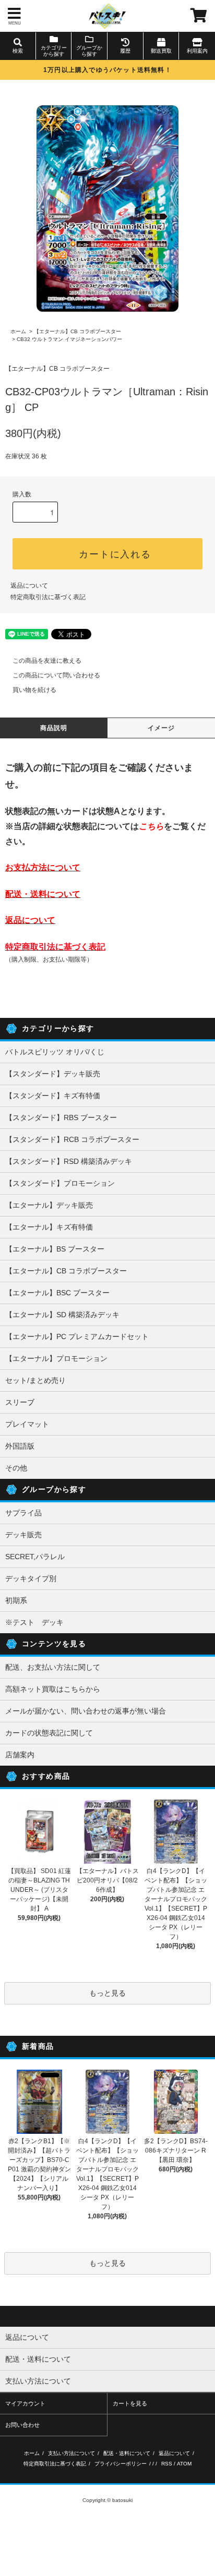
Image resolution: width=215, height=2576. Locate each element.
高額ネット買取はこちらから (53, 1689)
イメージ (162, 728)
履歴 (125, 51)
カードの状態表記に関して (49, 1733)
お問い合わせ (22, 2425)
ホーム (18, 331)
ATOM (184, 2464)
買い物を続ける (34, 690)
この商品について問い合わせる (56, 675)
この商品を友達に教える (47, 661)
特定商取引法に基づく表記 (48, 597)
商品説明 (54, 728)
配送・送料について (127, 2453)
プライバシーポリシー (121, 2464)
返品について (29, 586)
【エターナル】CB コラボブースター (77, 331)
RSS (167, 2464)
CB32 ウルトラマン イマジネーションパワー (69, 339)
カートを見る (130, 2403)
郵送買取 (161, 51)
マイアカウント (25, 2403)
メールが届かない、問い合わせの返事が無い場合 (86, 1711)
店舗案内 (20, 1755)
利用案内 (197, 51)
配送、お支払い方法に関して (53, 1667)
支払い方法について (71, 2453)
